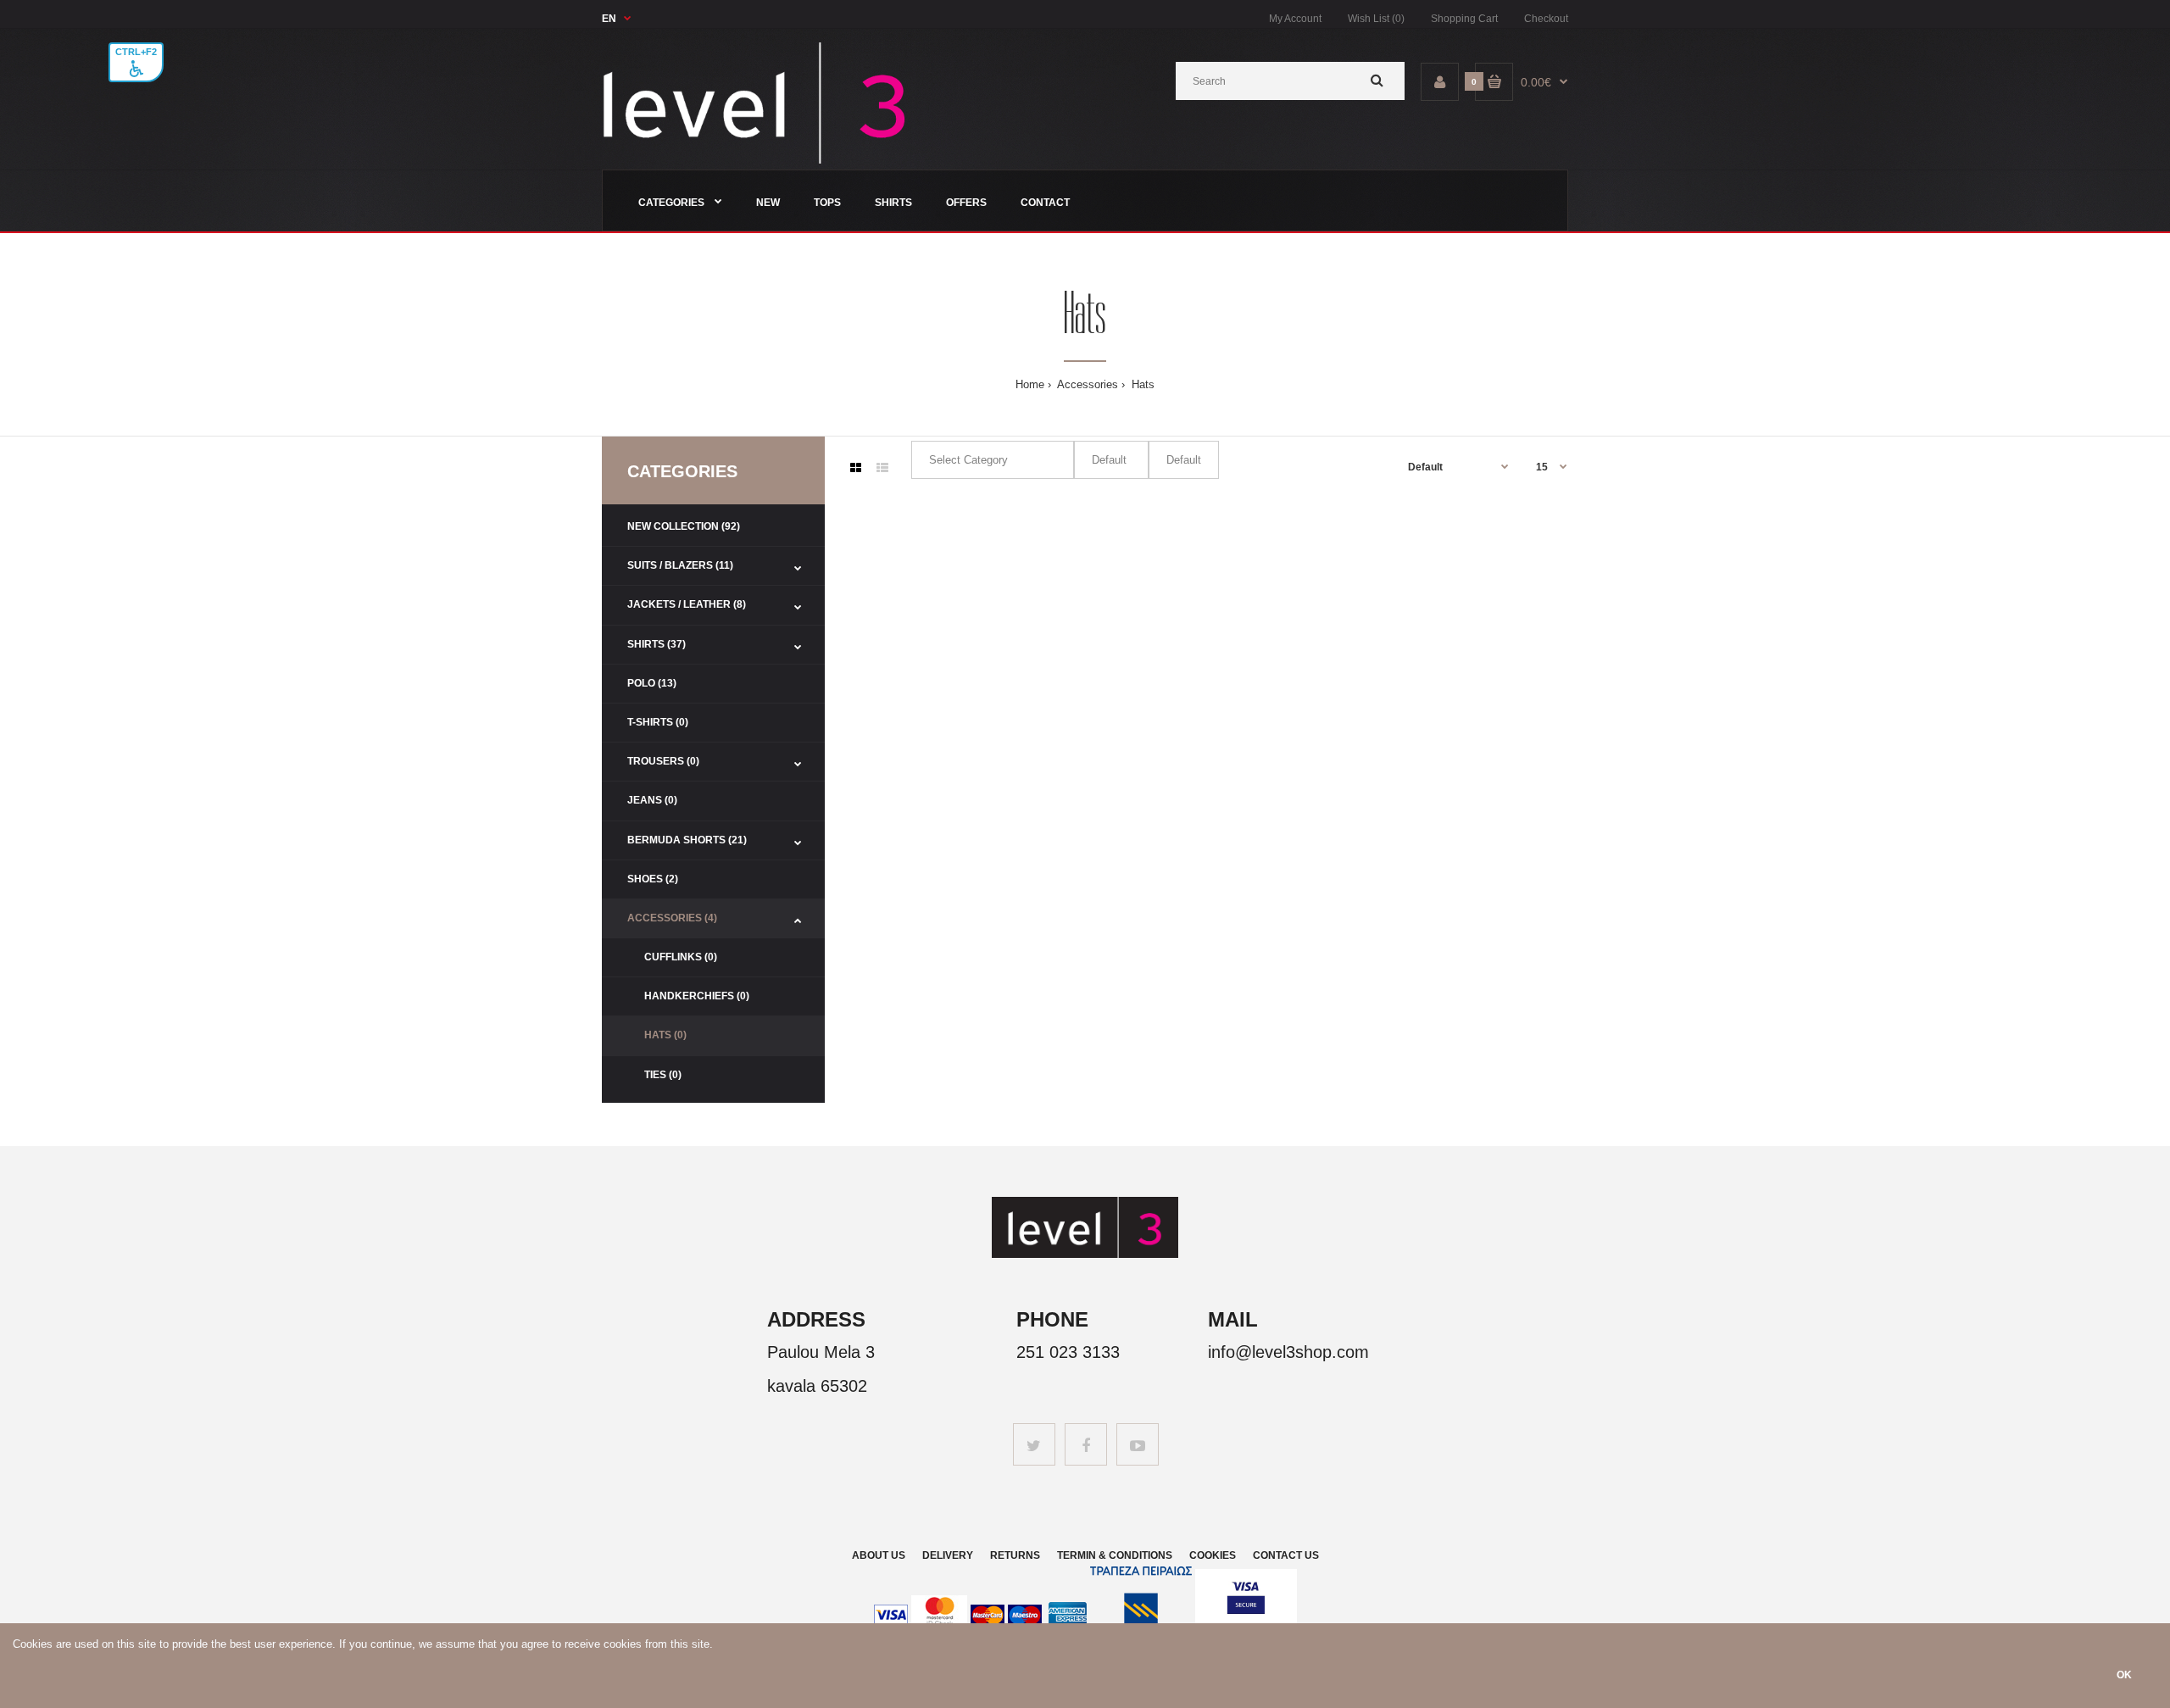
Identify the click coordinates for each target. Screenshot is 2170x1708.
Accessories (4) (672, 918)
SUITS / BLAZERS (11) (680, 565)
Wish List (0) (1376, 19)
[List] (882, 468)
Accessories (1086, 384)
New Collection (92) (684, 526)
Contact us (1286, 1555)
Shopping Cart (1464, 19)
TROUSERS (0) (663, 761)
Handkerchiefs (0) (697, 996)
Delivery (948, 1555)
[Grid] (856, 468)
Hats (1141, 384)
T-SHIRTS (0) (658, 722)
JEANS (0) (652, 800)
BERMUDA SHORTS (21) (687, 840)
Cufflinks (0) (681, 957)
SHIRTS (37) (657, 644)
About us (879, 1555)
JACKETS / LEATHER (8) (687, 604)
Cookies (1213, 1555)
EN (609, 19)
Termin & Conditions (1115, 1555)
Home (1030, 384)
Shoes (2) (653, 879)
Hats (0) (665, 1035)
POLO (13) (652, 683)
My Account (1295, 19)
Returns (1015, 1555)
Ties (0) (663, 1075)
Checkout (1546, 19)
